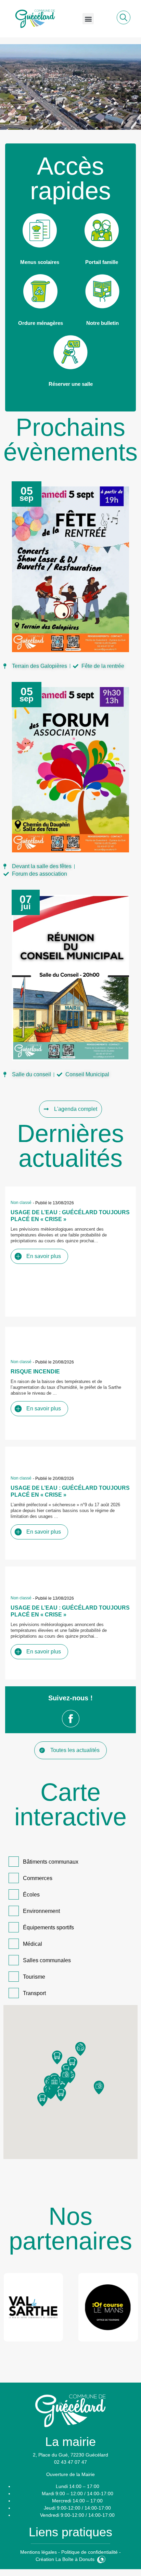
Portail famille (102, 262)
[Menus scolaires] (40, 230)
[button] (88, 19)
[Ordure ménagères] (40, 291)
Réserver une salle (71, 384)
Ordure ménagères (41, 323)
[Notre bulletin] (102, 291)
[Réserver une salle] (70, 352)
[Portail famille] (102, 230)
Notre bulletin (102, 323)
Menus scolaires (40, 262)
